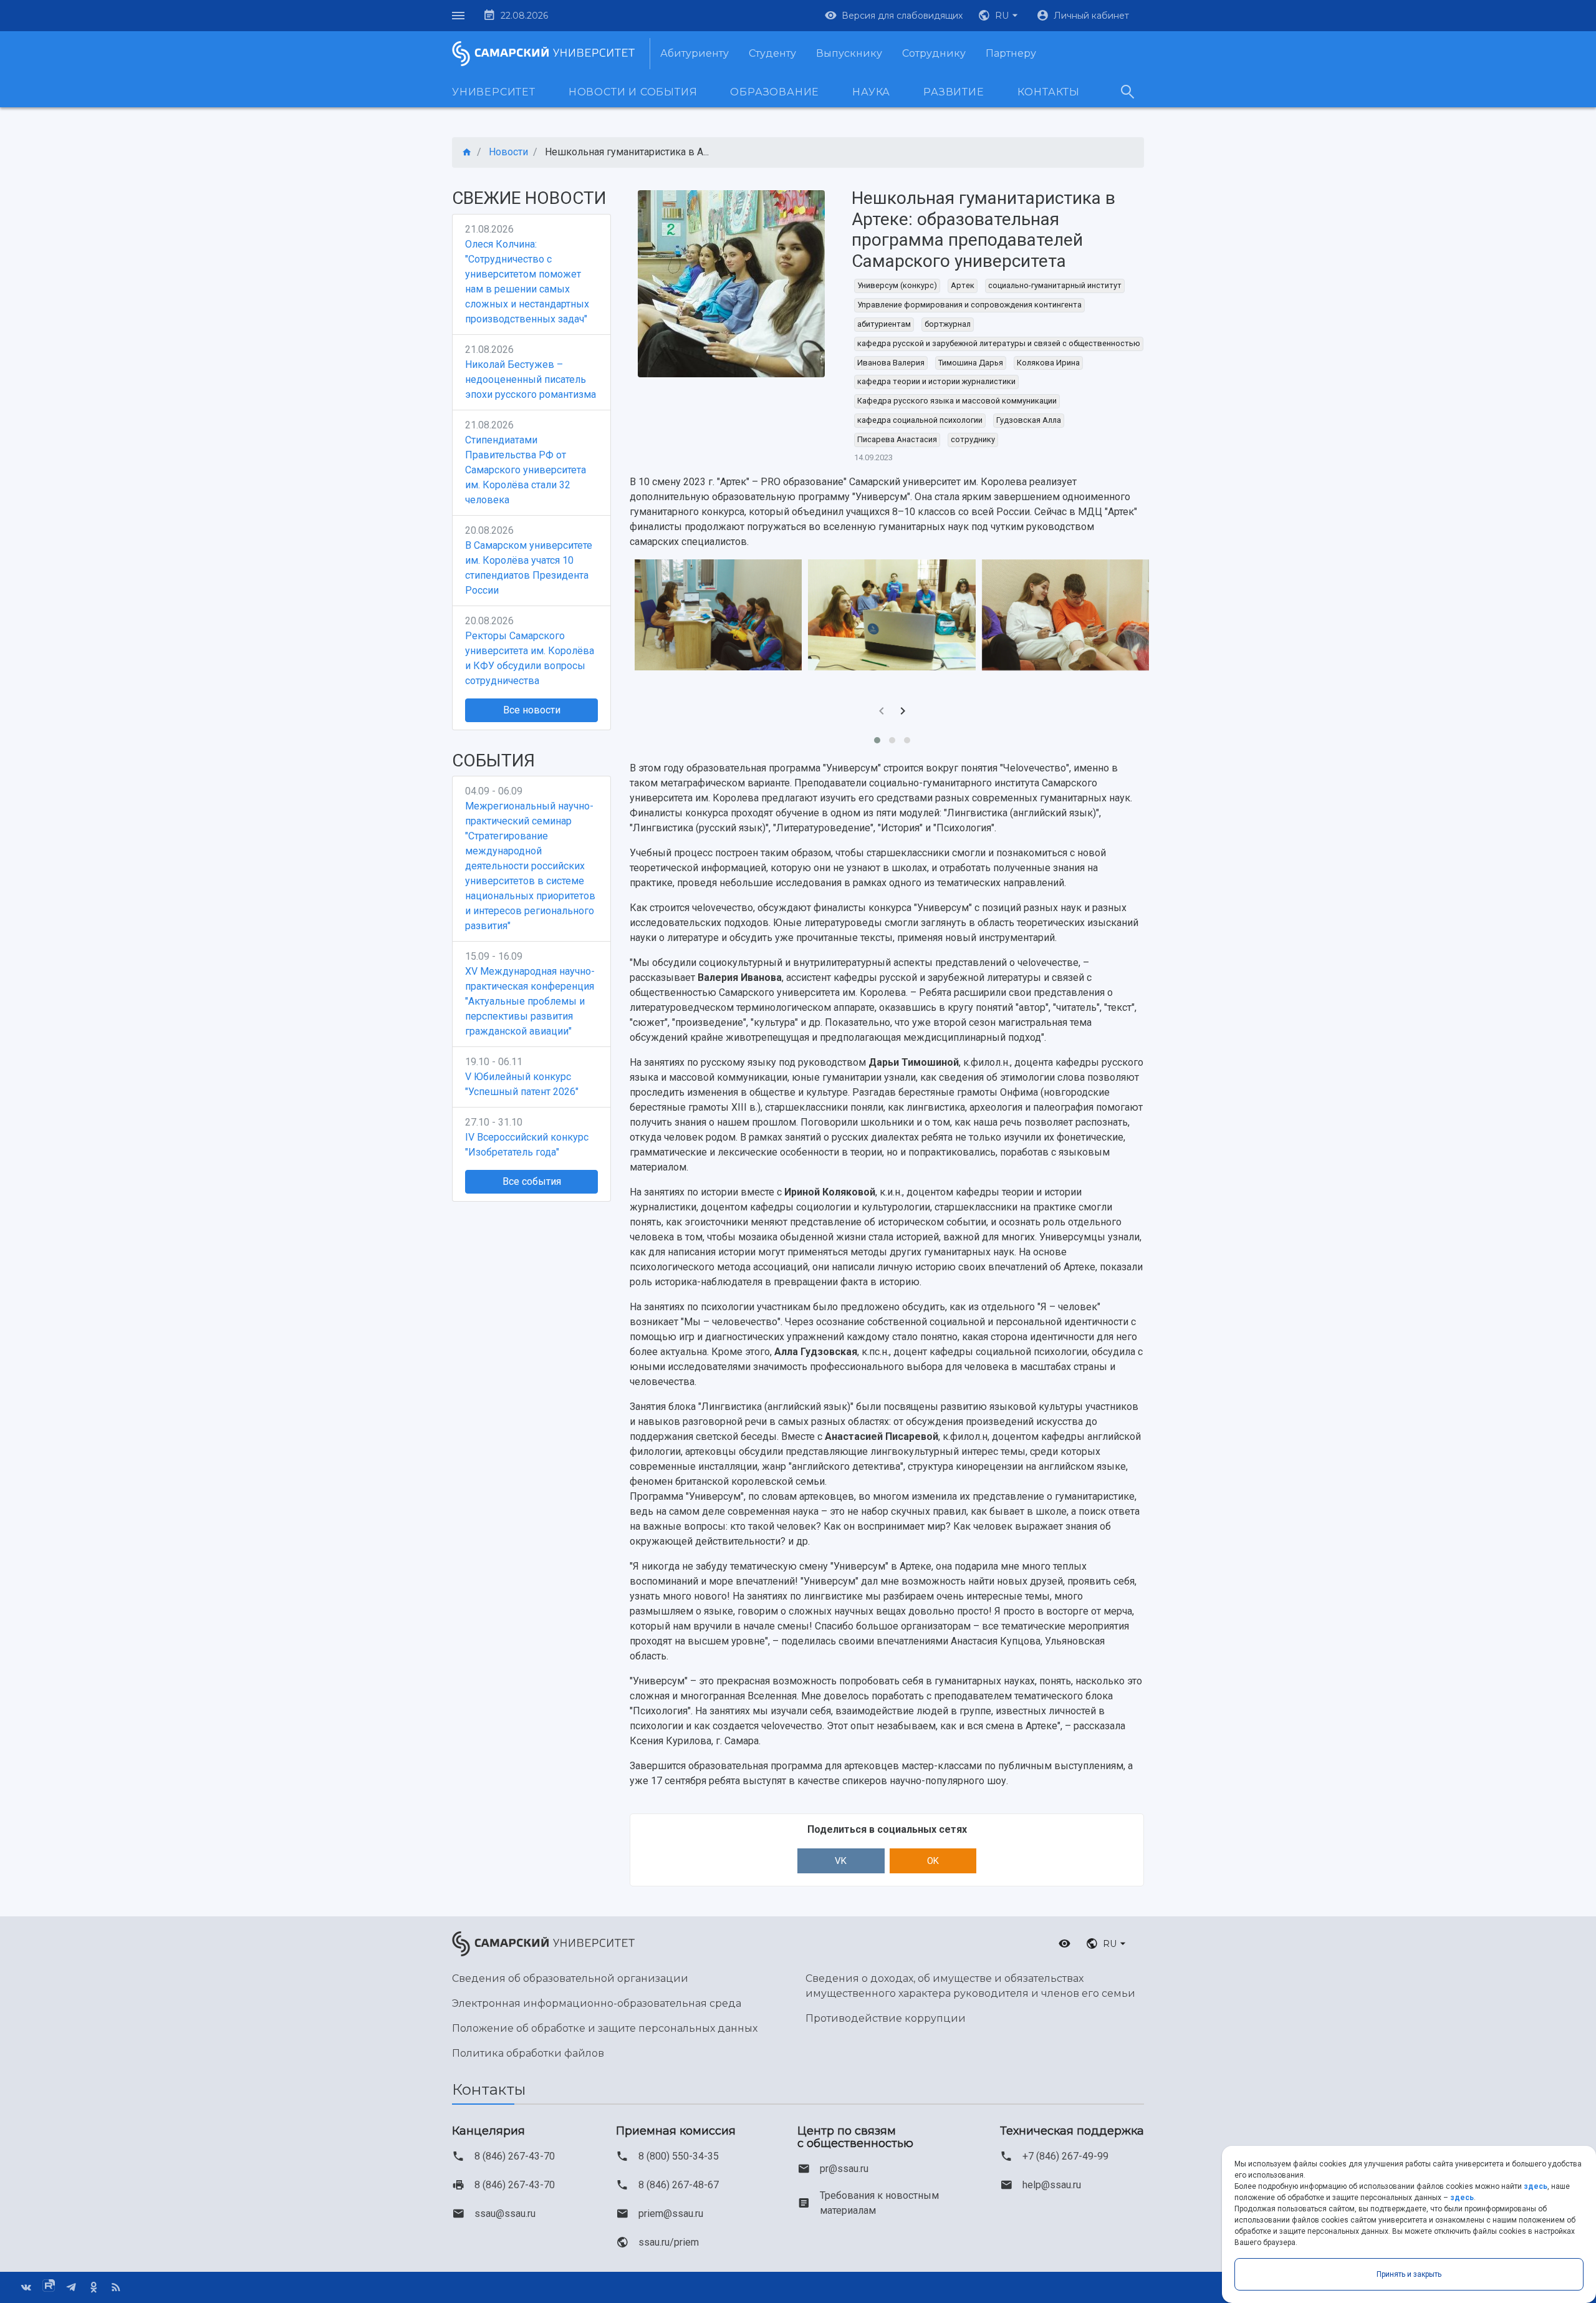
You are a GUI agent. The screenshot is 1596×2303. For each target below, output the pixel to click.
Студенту (772, 53)
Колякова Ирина (1048, 363)
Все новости (532, 710)
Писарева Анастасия (897, 439)
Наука (871, 92)
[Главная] (467, 152)
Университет (494, 92)
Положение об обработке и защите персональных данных (605, 2028)
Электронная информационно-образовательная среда (597, 2003)
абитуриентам (884, 324)
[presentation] (882, 712)
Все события (532, 1181)
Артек (963, 285)
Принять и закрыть (1409, 2274)
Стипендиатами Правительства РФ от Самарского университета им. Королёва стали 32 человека (526, 470)
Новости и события (633, 92)
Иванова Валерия (891, 363)
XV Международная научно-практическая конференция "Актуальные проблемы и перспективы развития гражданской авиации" (530, 1001)
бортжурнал (948, 324)
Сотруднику (934, 53)
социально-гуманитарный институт (1055, 285)
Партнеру (1011, 53)
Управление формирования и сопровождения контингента (969, 305)
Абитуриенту (695, 53)
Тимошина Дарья (971, 363)
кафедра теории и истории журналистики (936, 381)
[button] (999, 16)
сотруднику (973, 439)
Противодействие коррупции (886, 2018)
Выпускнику (849, 53)
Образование (775, 92)
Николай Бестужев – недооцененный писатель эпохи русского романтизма (531, 379)
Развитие (954, 92)
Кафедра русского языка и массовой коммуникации (957, 401)
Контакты (1049, 92)
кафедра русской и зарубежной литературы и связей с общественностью (999, 343)
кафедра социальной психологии (920, 420)
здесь (1536, 2186)
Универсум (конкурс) (897, 285)
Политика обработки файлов (528, 2053)
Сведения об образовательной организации (570, 1978)
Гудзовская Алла (1029, 420)
